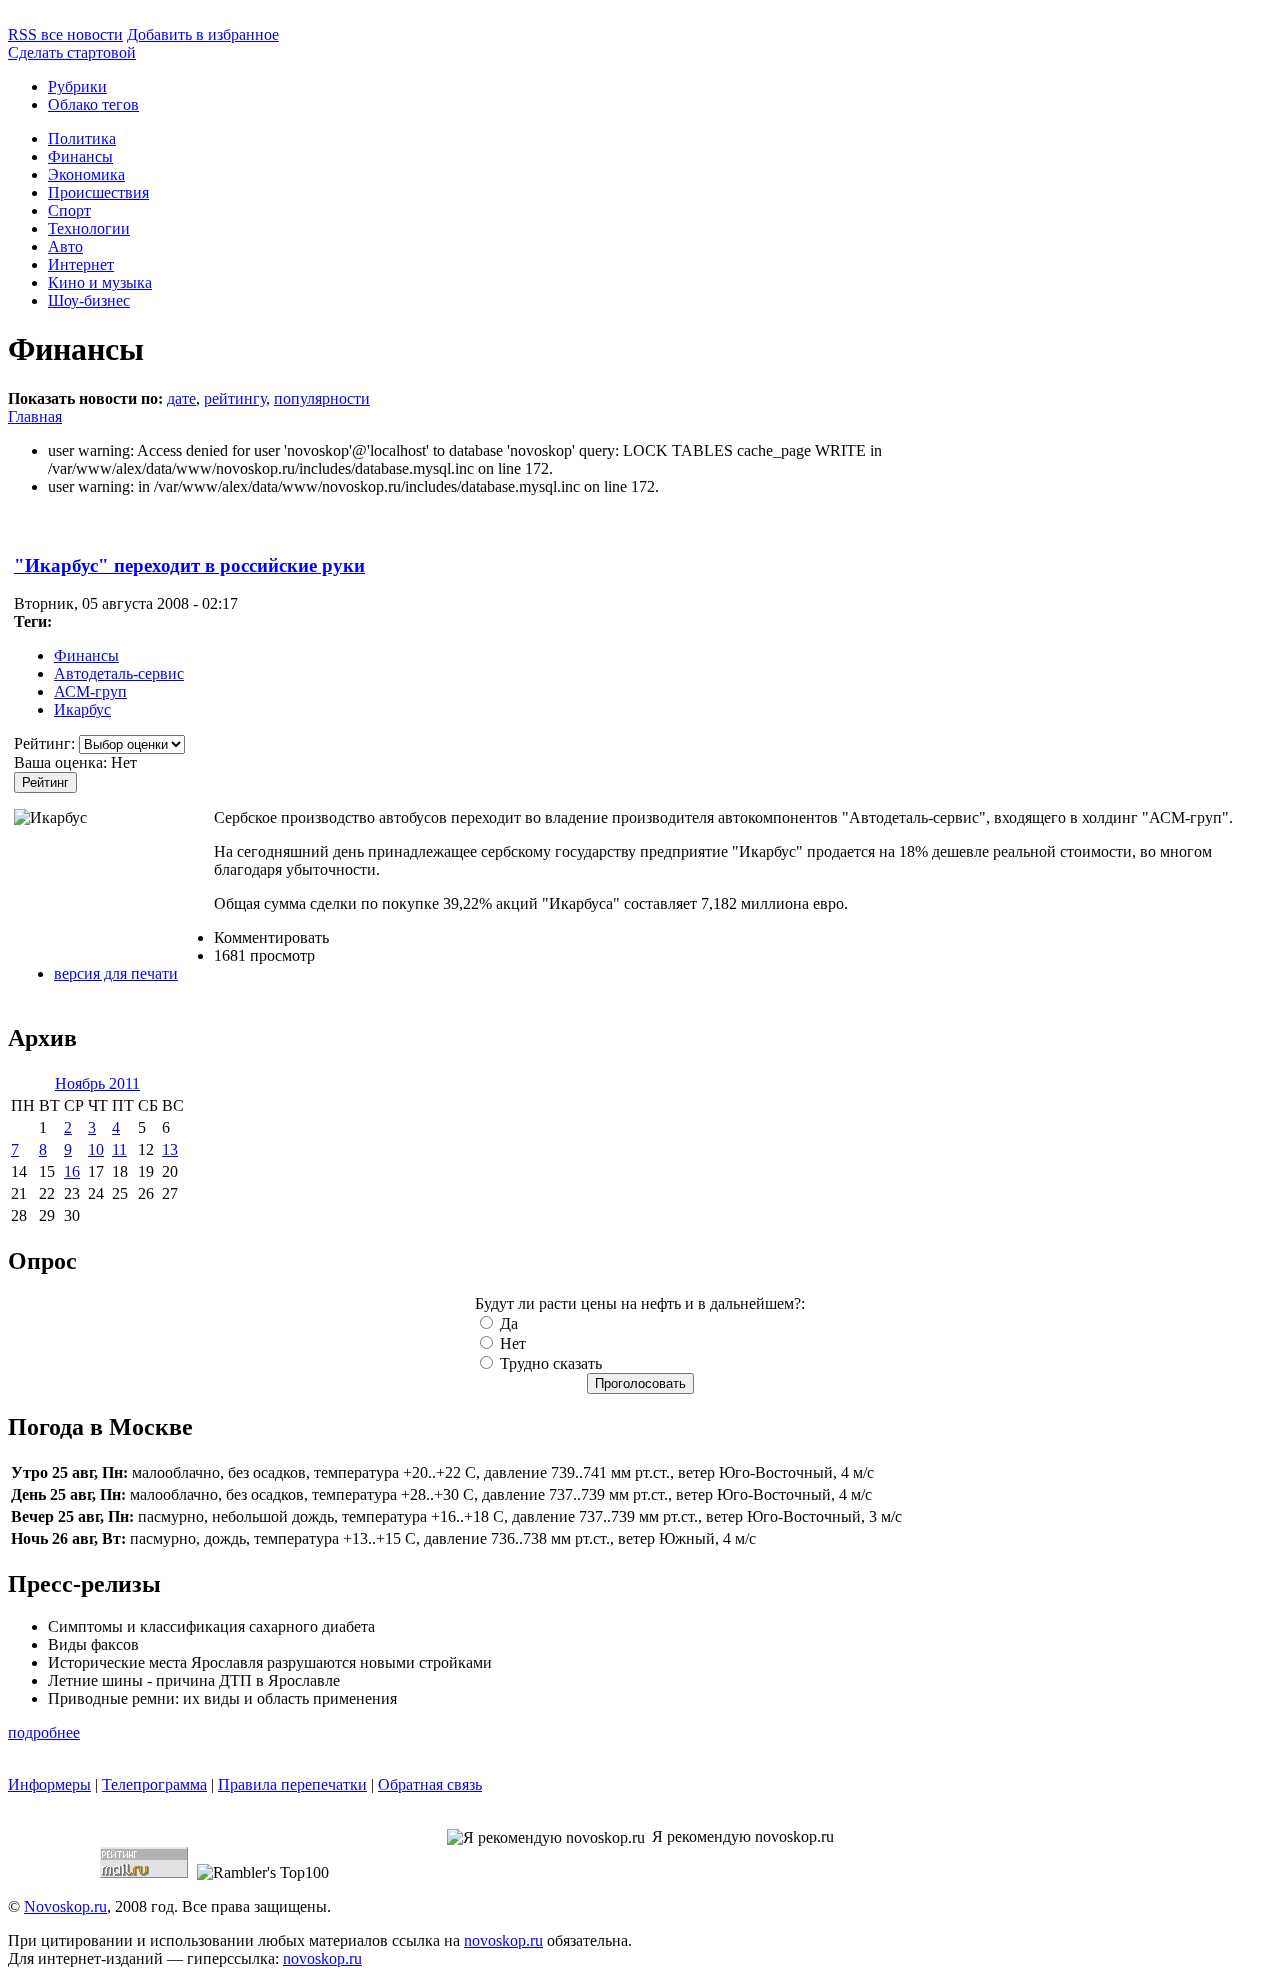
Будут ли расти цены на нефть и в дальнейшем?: (640, 1303)
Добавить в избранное (203, 34)
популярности (322, 398)
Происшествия (98, 192)
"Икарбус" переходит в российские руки (189, 565)
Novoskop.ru (65, 1906)
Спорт (69, 210)
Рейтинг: (46, 743)
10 (96, 1149)
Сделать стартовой (72, 52)
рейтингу (235, 398)
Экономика (86, 174)
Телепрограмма (154, 1784)
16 (72, 1171)
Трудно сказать (549, 1363)
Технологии (89, 228)
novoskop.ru (503, 1940)
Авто (65, 246)
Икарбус (82, 709)
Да (507, 1323)
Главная (35, 416)
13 (170, 1149)
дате (181, 398)
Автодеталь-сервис (119, 673)
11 (119, 1149)
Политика (82, 138)
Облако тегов (93, 104)
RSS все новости (65, 34)
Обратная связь (430, 1784)
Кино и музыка (100, 282)
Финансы (80, 156)
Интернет (81, 264)
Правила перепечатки (292, 1784)
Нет (511, 1343)
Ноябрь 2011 (97, 1083)
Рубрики (77, 86)
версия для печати (116, 973)
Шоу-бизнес (89, 300)
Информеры (49, 1784)
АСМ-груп (90, 691)
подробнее (44, 1732)
